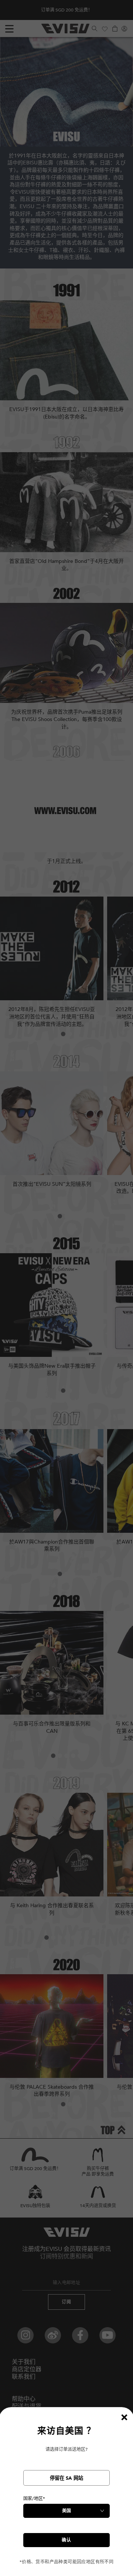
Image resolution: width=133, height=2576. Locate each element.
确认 (66, 2540)
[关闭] (124, 2417)
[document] (66, 2495)
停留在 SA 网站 (66, 2478)
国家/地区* (34, 2499)
